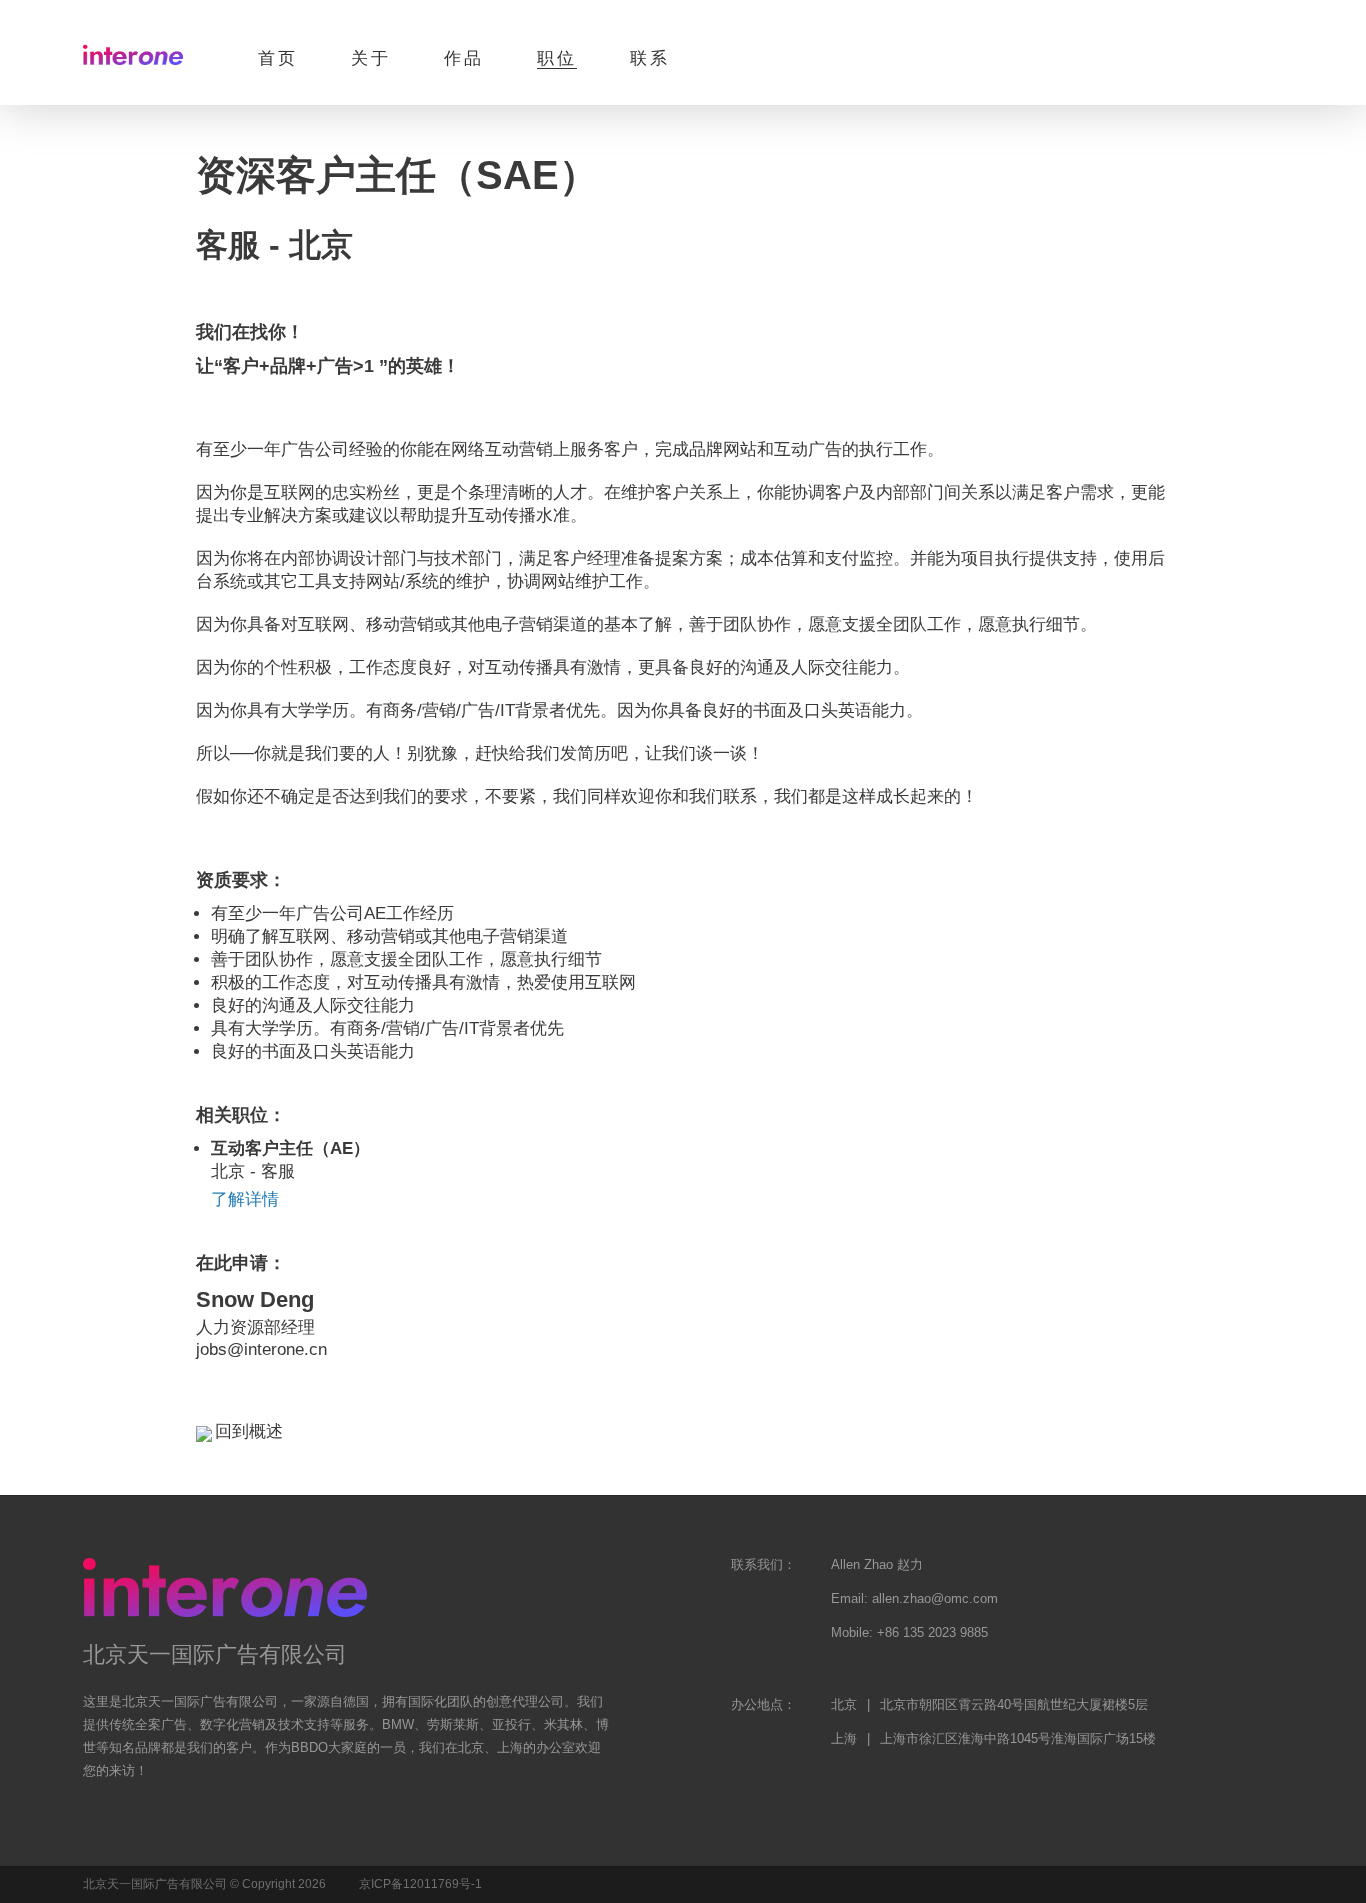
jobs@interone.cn (261, 1349)
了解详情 (245, 1199)
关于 (371, 58)
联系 (650, 58)
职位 (557, 58)
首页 (278, 58)
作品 (464, 58)
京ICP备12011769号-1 (420, 1884)
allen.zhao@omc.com (935, 1598)
